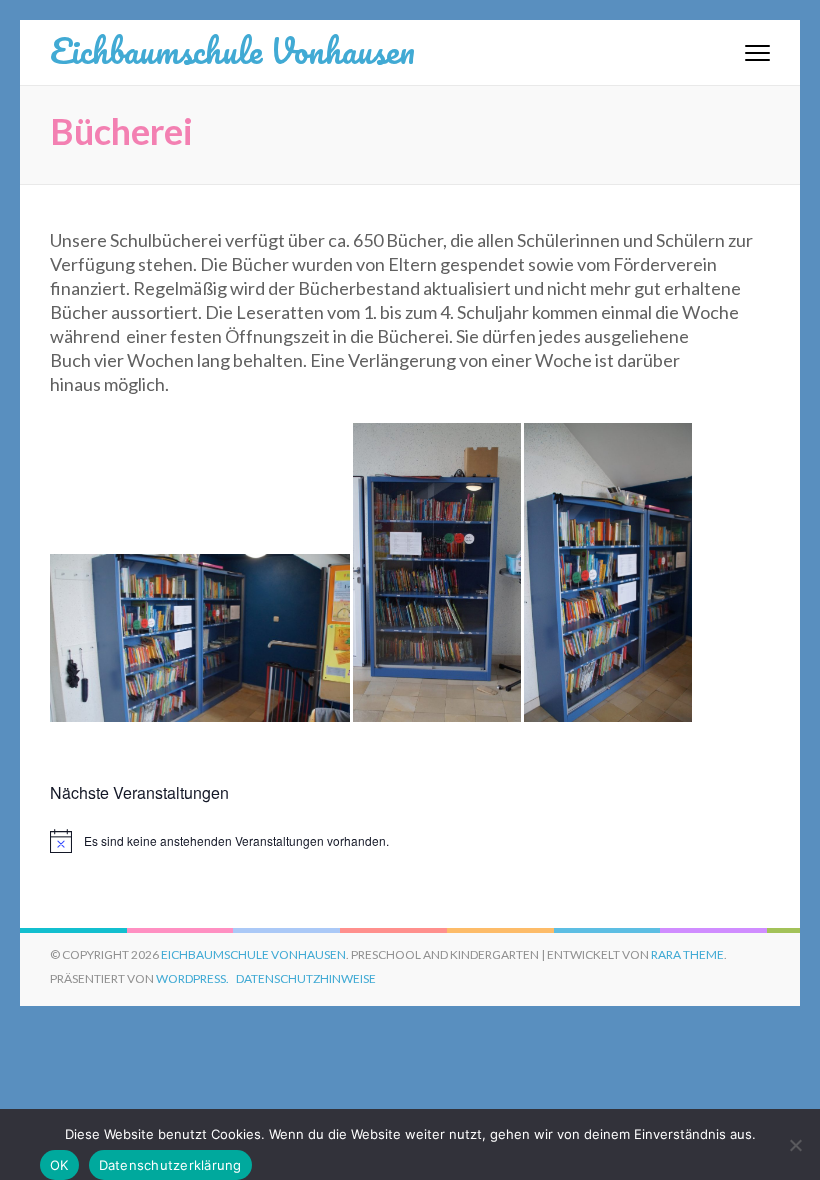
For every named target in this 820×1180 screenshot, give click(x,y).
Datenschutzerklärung (170, 1165)
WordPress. (192, 978)
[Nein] (795, 1145)
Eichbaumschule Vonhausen (232, 50)
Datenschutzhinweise (306, 978)
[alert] (410, 841)
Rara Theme (687, 954)
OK (59, 1165)
